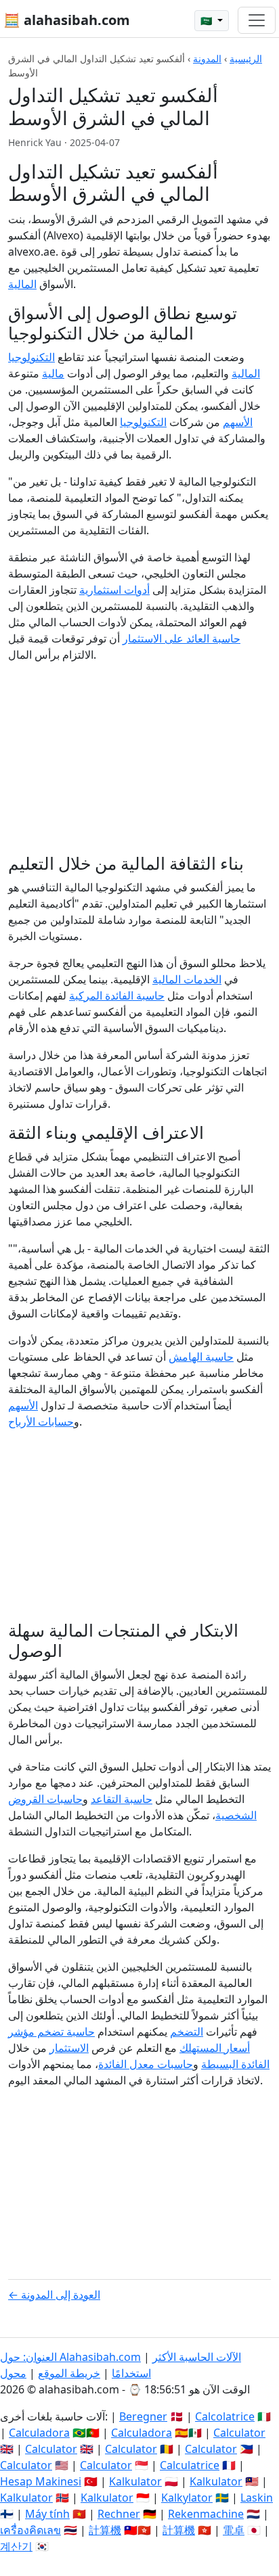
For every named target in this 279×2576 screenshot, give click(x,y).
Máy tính (47, 2514)
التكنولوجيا (143, 422)
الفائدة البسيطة (235, 2064)
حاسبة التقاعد (122, 1799)
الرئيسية (246, 58)
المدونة (207, 58)
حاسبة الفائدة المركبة (117, 996)
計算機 (105, 2530)
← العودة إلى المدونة (54, 2295)
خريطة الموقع (69, 2373)
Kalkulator (135, 2481)
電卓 (234, 2530)
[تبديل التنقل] (257, 20)
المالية (22, 284)
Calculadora (39, 2433)
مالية (53, 373)
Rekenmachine (206, 2514)
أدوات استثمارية (114, 590)
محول (13, 2373)
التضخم (187, 2032)
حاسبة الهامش (201, 1357)
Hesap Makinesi (41, 2481)
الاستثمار (69, 2048)
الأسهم (238, 422)
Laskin (257, 2498)
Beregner (143, 2416)
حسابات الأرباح (41, 1422)
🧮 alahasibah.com (67, 20)
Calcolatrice (225, 2416)
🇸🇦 (208, 21)
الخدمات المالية (187, 979)
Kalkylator (187, 2498)
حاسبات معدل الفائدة (146, 2064)
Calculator (239, 2433)
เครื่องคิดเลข (30, 2530)
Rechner (119, 2514)
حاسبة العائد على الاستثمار (181, 638)
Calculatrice (190, 2465)
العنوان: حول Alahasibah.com (70, 2357)
